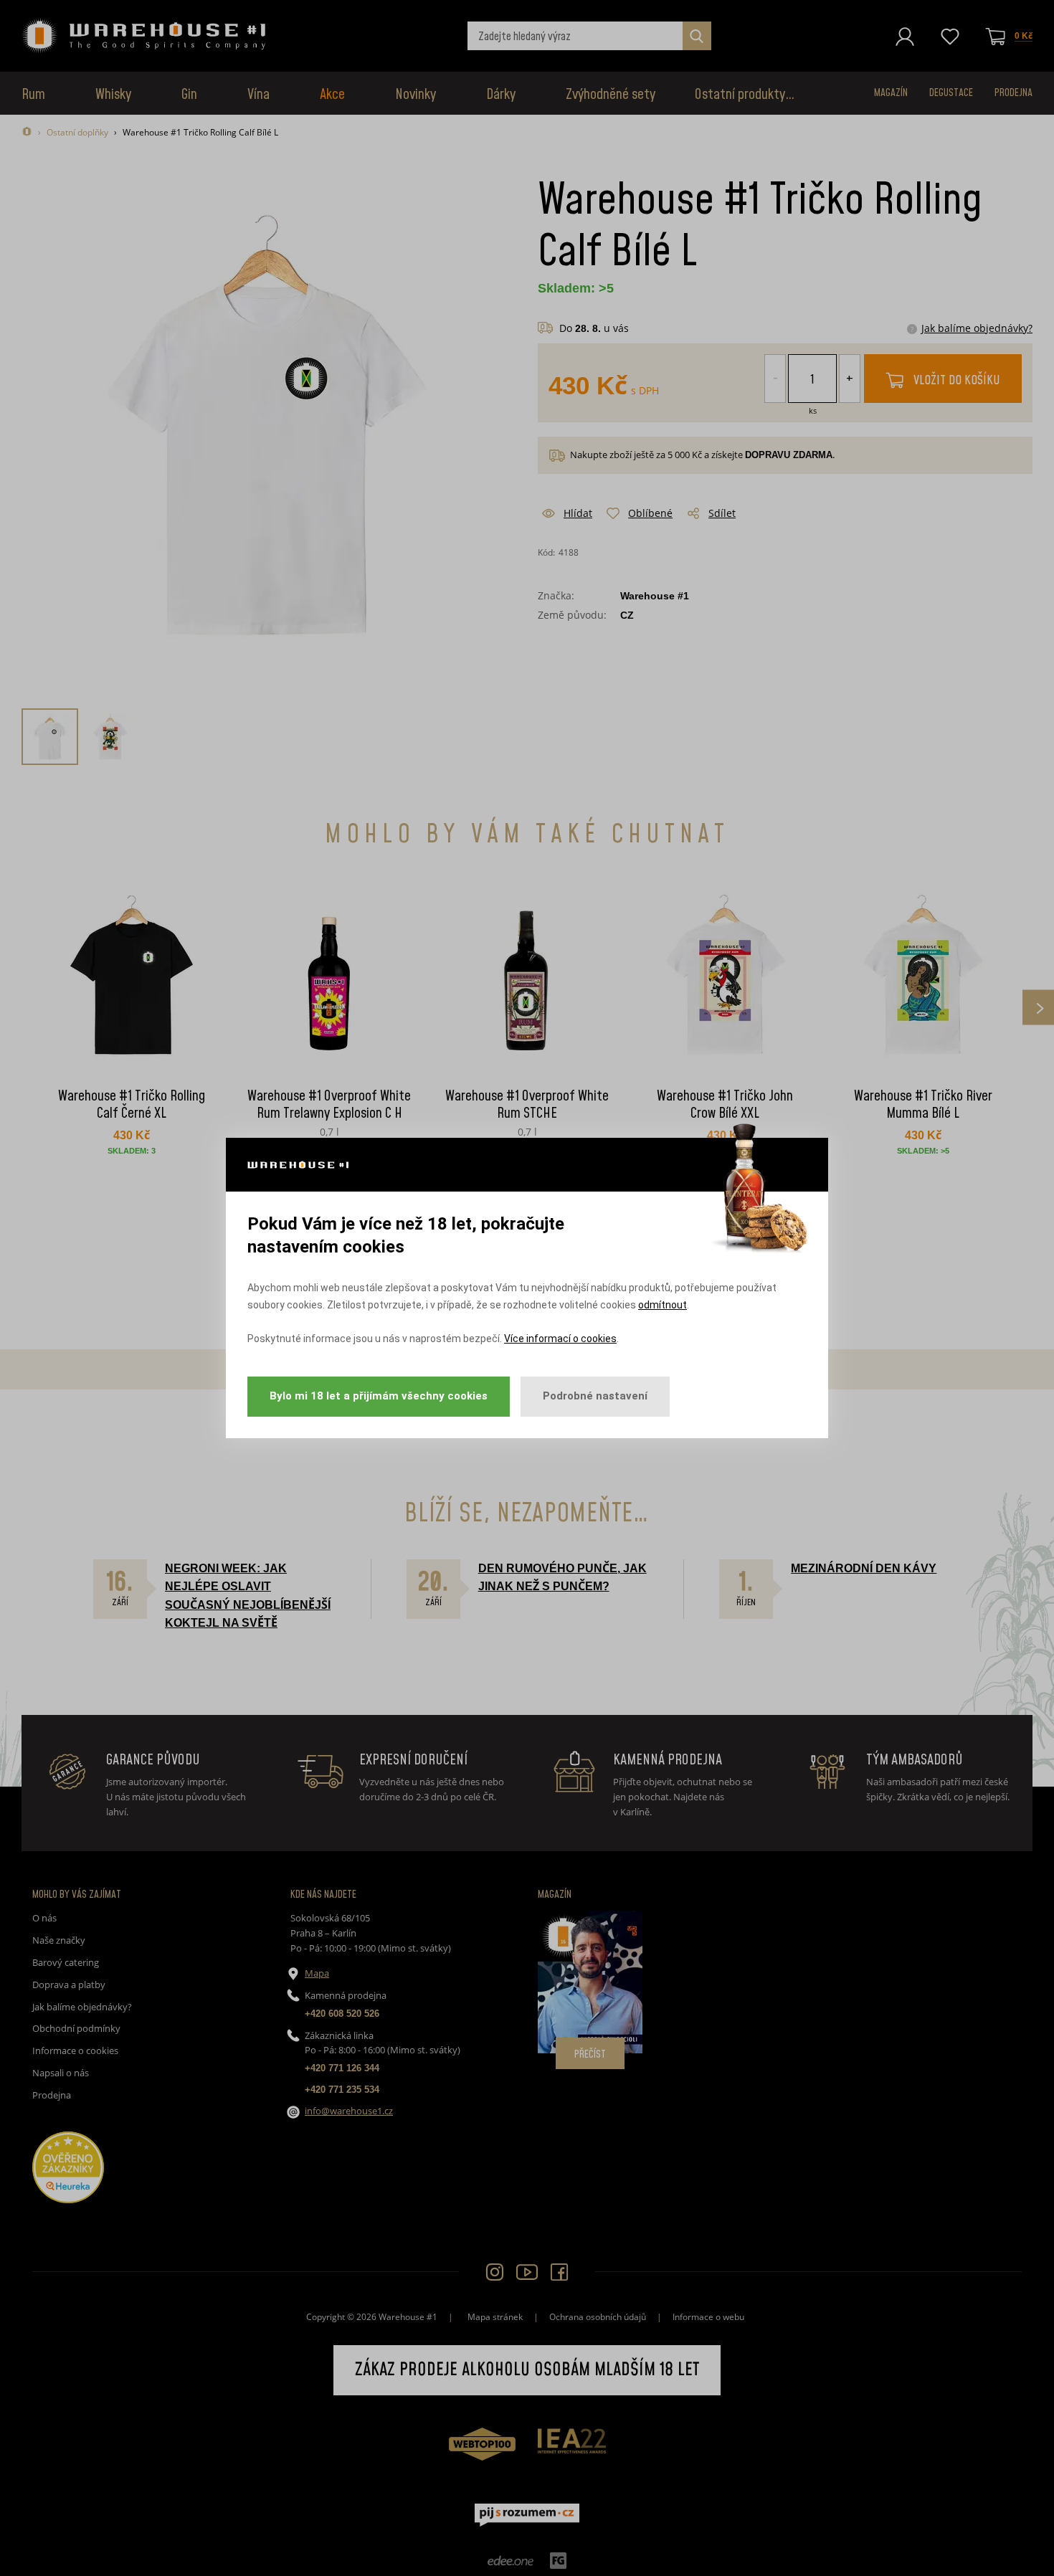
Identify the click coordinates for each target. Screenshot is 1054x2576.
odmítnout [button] (663, 1305)
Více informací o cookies (560, 1339)
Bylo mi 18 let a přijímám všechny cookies (379, 1396)
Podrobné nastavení (595, 1396)
